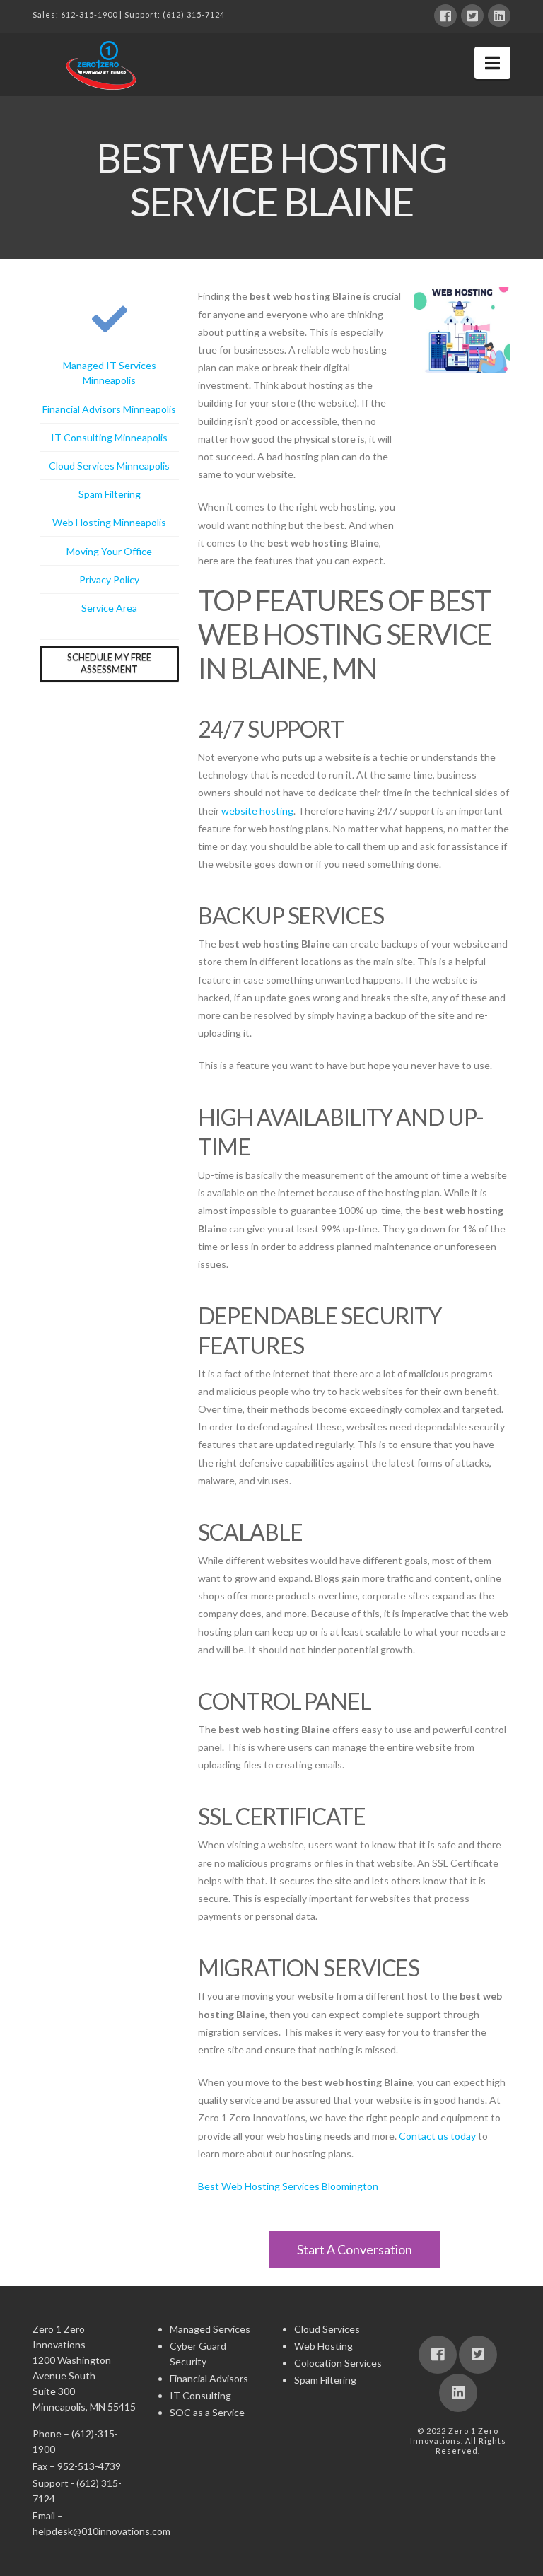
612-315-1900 (89, 14)
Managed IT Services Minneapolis (110, 373)
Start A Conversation (355, 2249)
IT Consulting (200, 2395)
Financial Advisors (209, 2378)
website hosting (257, 811)
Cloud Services (327, 2329)
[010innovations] (103, 65)
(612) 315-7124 (194, 14)
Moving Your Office (109, 551)
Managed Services (210, 2329)
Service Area (109, 608)
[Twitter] (472, 16)
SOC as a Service (207, 2412)
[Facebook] (445, 16)
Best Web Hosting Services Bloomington (288, 2186)
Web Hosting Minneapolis (109, 522)
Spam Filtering (110, 494)
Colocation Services (338, 2363)
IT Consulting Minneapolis (109, 437)
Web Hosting (323, 2346)
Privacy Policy (109, 579)
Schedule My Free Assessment (109, 663)
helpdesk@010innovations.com (101, 2531)
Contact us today (437, 2136)
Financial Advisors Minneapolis (109, 409)
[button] (492, 63)
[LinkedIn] (499, 16)
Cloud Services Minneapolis (109, 466)
